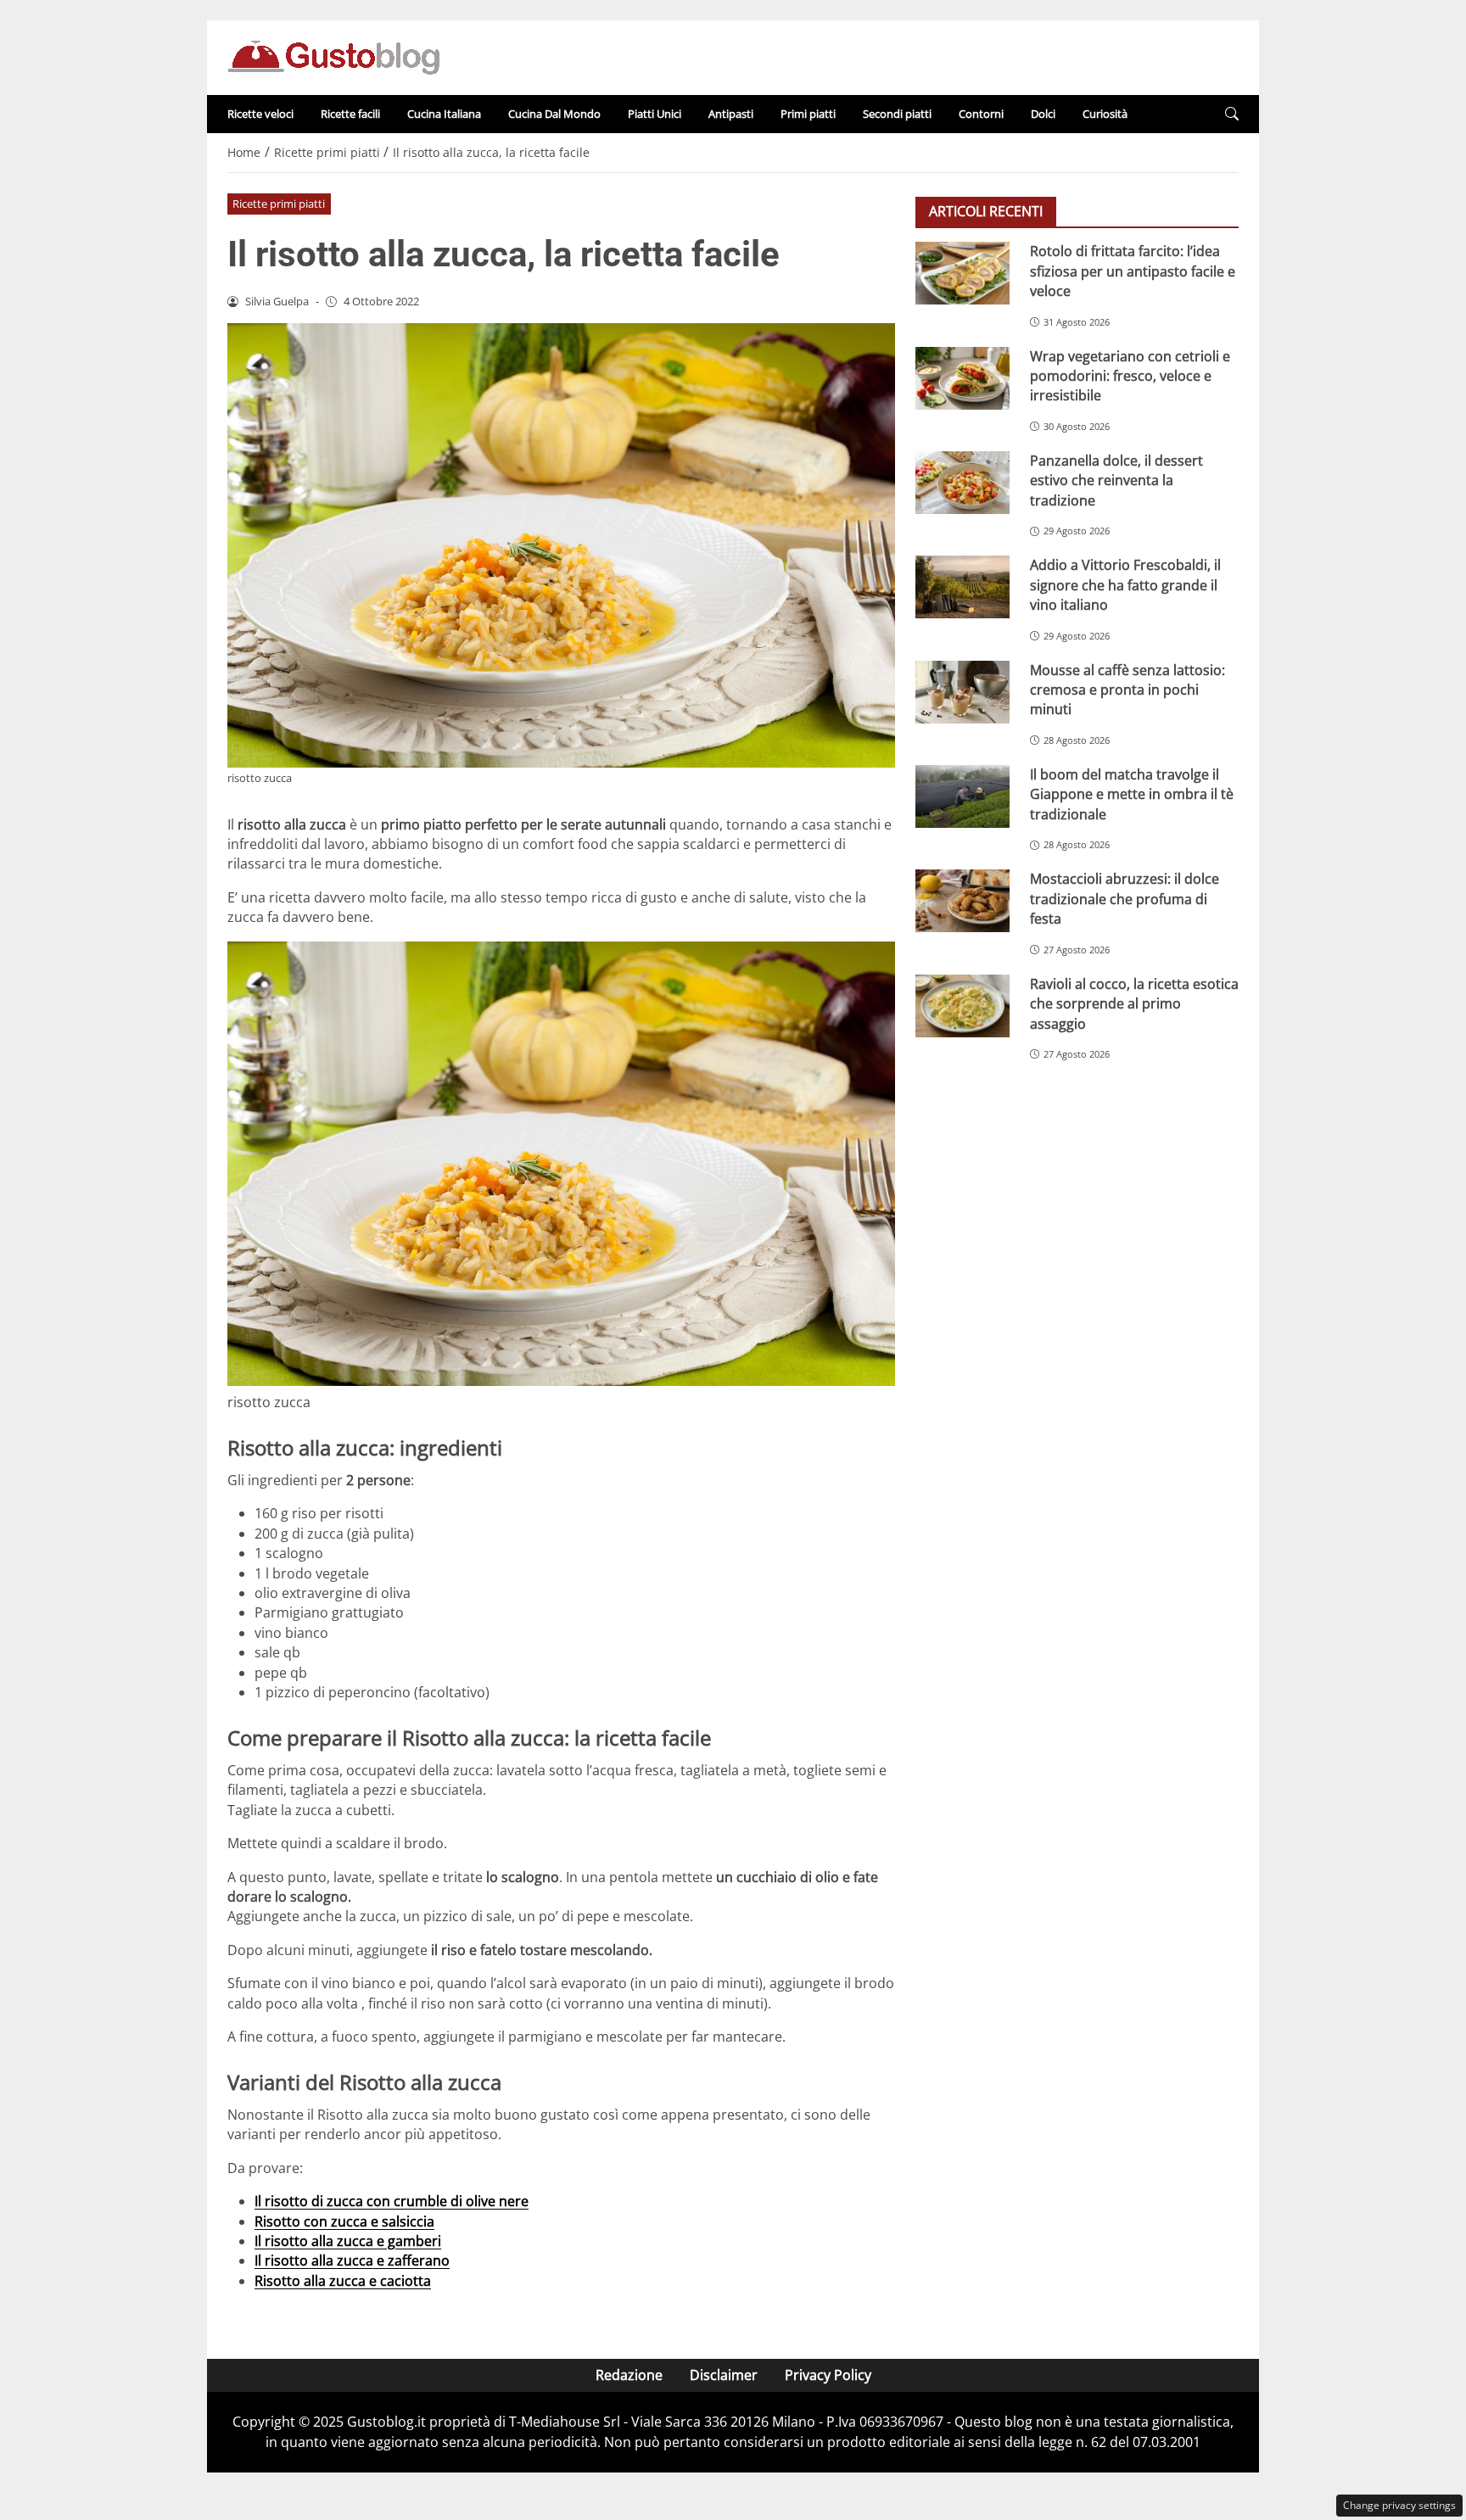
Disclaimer (724, 2375)
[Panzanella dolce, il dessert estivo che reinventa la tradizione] (962, 482)
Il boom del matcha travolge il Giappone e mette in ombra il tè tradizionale (1132, 793)
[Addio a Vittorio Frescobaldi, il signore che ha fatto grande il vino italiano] (962, 587)
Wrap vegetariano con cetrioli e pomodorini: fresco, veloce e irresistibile (1130, 375)
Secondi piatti (897, 114)
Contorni (981, 114)
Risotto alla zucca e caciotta (343, 2281)
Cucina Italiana (444, 114)
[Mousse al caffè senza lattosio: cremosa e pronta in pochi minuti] (962, 691)
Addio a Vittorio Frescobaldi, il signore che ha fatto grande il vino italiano (1125, 585)
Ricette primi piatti (279, 204)
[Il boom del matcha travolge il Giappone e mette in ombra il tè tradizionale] (962, 796)
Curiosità (1105, 114)
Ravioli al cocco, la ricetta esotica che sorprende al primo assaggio (1134, 1003)
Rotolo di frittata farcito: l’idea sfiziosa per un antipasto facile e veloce (1133, 271)
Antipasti (731, 114)
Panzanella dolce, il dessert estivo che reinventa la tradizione (1116, 480)
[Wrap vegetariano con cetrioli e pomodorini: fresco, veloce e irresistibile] (962, 377)
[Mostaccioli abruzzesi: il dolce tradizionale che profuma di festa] (962, 901)
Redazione (629, 2375)
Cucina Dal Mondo (554, 114)
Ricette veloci (260, 114)
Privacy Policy (828, 2375)
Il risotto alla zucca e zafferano (352, 2260)
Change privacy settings (1399, 2505)
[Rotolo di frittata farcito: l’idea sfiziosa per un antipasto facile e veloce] (962, 273)
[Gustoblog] (333, 56)
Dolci (1043, 114)
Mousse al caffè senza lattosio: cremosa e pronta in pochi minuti (1127, 689)
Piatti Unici (655, 114)
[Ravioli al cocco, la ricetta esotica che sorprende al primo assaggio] (962, 1005)
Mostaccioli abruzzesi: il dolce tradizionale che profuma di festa (1125, 899)
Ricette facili (350, 114)
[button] (1232, 114)
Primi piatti (808, 114)
